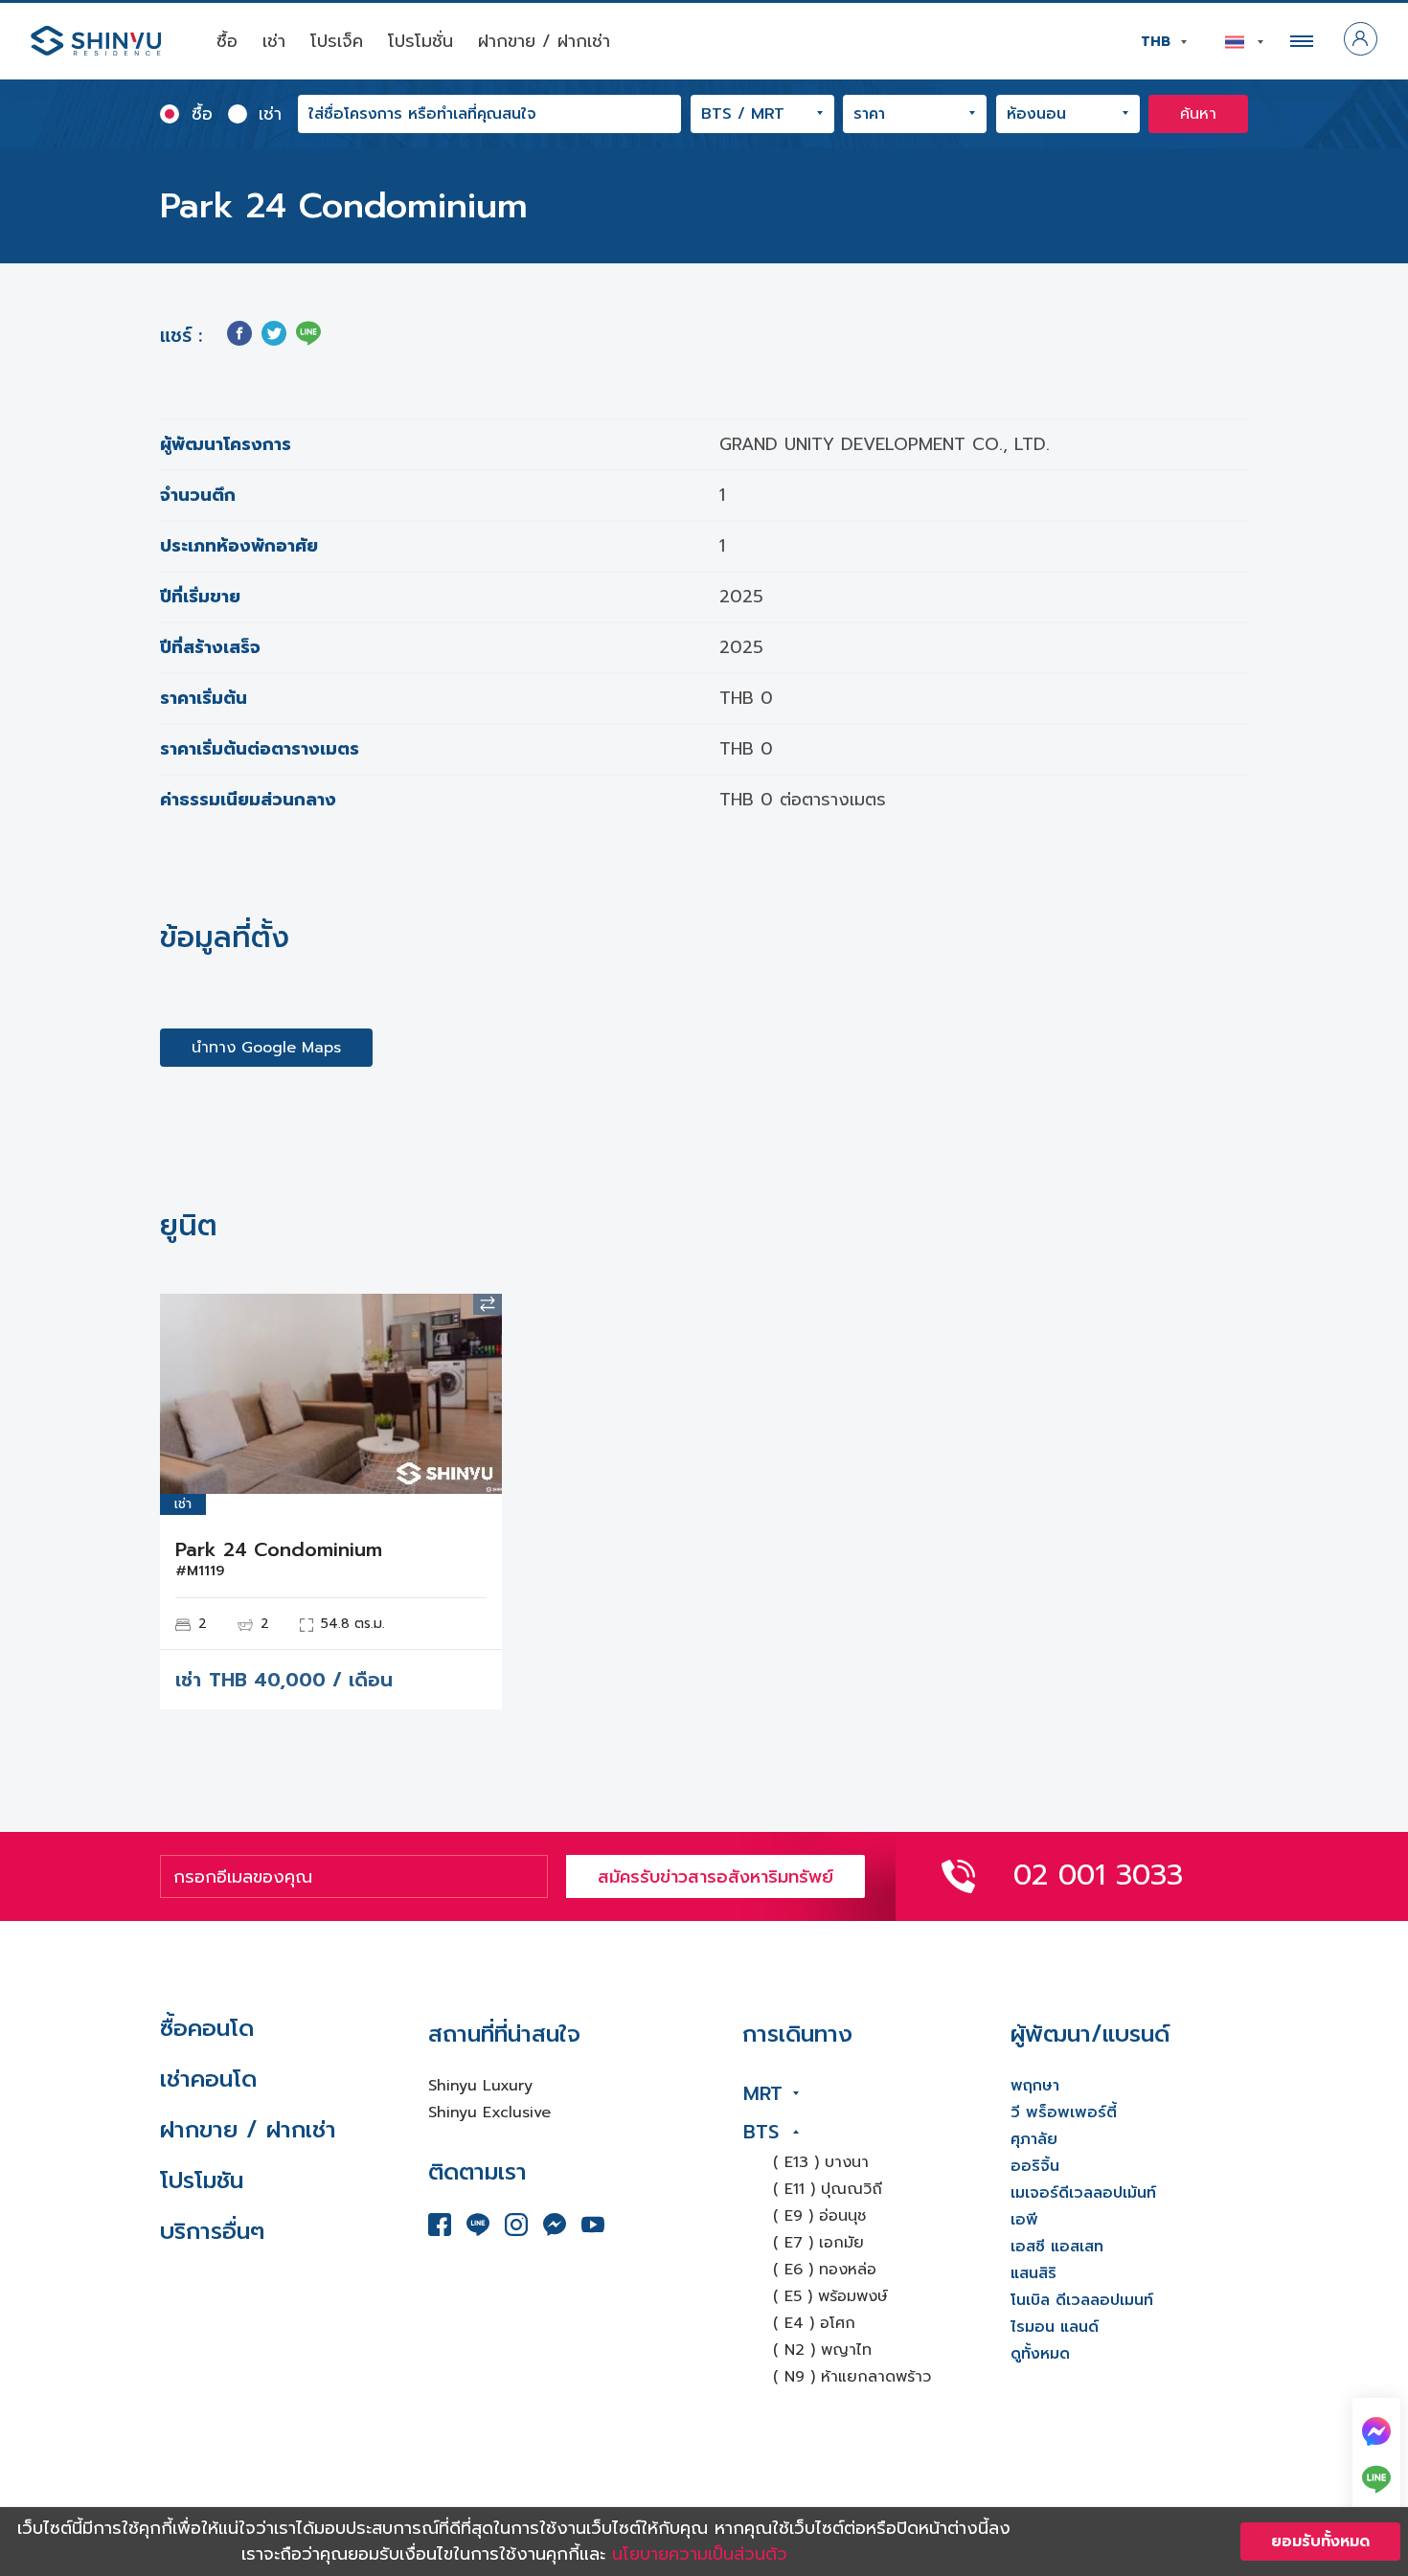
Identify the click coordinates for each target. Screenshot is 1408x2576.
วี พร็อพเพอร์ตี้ (1064, 2113)
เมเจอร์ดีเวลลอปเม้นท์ (1083, 2193)
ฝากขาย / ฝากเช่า (544, 41)
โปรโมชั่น (420, 41)
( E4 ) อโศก (814, 2323)
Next (473, 1394)
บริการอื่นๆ (212, 2231)
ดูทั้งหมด (1040, 2354)
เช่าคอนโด (208, 2079)
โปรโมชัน (202, 2181)
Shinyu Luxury (480, 2086)
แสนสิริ (1033, 2273)
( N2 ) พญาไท (822, 2350)
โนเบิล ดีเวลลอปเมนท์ (1082, 2300)
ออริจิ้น (1035, 2166)
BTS (761, 2132)
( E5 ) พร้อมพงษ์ (830, 2296)
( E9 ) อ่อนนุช (819, 2216)
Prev (189, 1394)
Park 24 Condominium (279, 1549)
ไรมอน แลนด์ (1055, 2327)
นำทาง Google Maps (266, 1048)
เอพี (1024, 2220)
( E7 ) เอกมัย (818, 2243)
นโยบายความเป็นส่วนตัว (700, 2554)
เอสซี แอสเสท (1057, 2247)
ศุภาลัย (1034, 2139)
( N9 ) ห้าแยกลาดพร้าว (852, 2377)
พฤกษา (1035, 2086)
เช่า (274, 41)
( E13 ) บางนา (821, 2162)
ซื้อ (227, 41)
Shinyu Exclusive (489, 2113)
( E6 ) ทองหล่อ (825, 2270)
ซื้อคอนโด (207, 2028)
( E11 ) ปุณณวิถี (828, 2189)
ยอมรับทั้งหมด (1320, 2542)
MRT (763, 2093)
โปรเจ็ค (337, 41)
